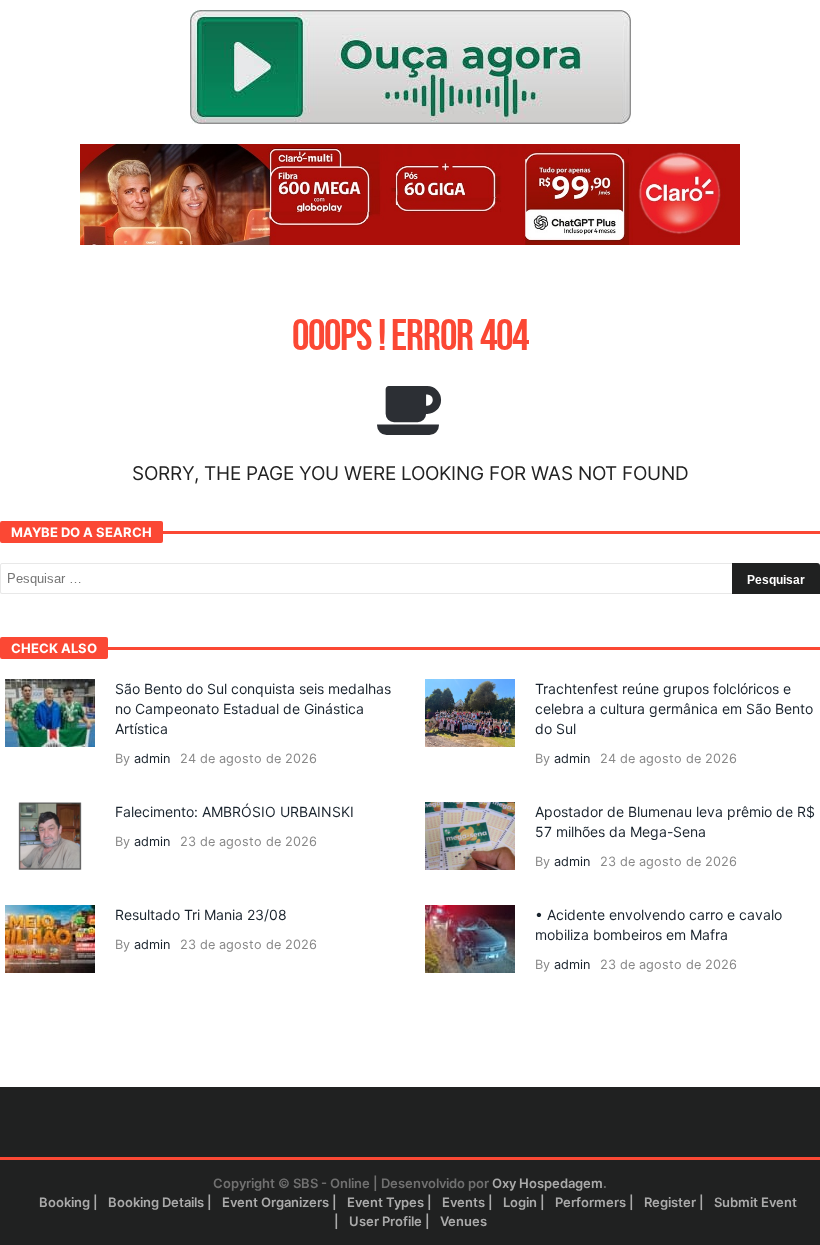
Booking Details (156, 1202)
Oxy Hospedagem (547, 1183)
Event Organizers (275, 1202)
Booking (64, 1202)
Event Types (385, 1202)
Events (463, 1202)
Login (520, 1202)
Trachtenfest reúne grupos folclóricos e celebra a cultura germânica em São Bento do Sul (674, 708)
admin (152, 758)
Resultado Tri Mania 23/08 (201, 914)
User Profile (385, 1221)
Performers (590, 1202)
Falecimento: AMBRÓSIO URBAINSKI (234, 811)
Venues (463, 1221)
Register (670, 1202)
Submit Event (755, 1202)
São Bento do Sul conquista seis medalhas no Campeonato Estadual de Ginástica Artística (253, 708)
